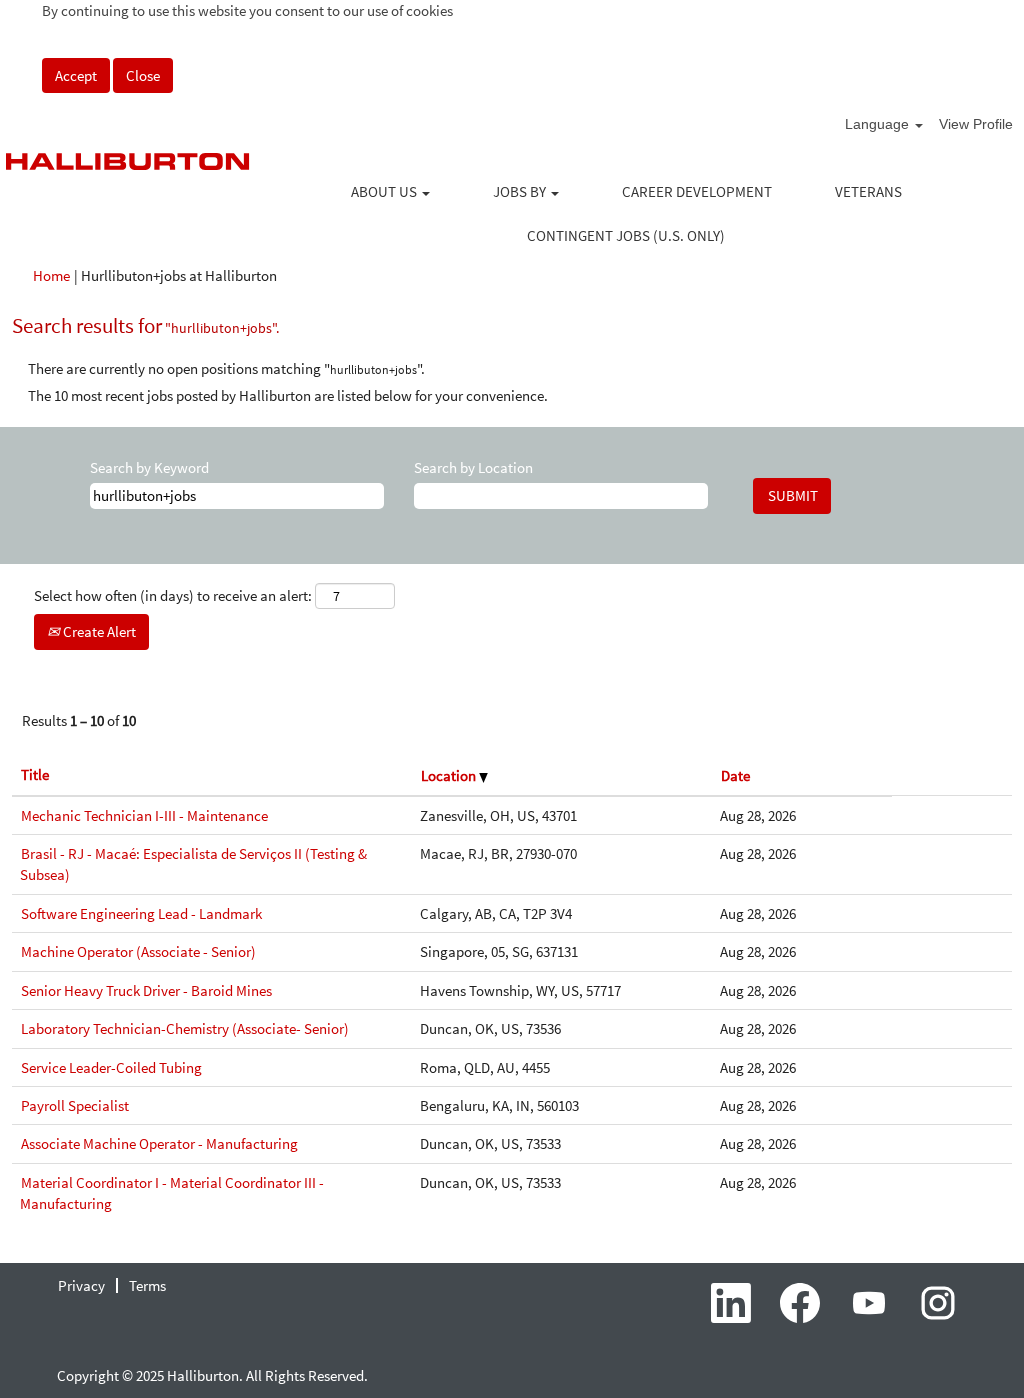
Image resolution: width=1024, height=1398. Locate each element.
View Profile (976, 124)
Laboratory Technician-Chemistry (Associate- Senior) (185, 1028)
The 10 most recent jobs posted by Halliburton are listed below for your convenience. (288, 395)
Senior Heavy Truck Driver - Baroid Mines (146, 990)
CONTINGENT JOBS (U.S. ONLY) (626, 235)
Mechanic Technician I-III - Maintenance (144, 815)
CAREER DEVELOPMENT (697, 191)
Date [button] (735, 775)
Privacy (81, 1285)
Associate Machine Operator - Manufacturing (159, 1143)
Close (143, 75)
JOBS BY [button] (521, 191)
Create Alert (98, 631)
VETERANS (868, 191)
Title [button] (35, 774)
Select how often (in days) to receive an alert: (173, 595)
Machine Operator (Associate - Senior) (138, 951)
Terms (147, 1285)
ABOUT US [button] (385, 191)
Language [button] (879, 124)
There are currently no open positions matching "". (226, 368)
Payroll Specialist (75, 1105)
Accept (76, 75)
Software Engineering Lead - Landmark (141, 913)
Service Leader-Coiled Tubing (111, 1067)
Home (51, 275)
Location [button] (450, 775)
